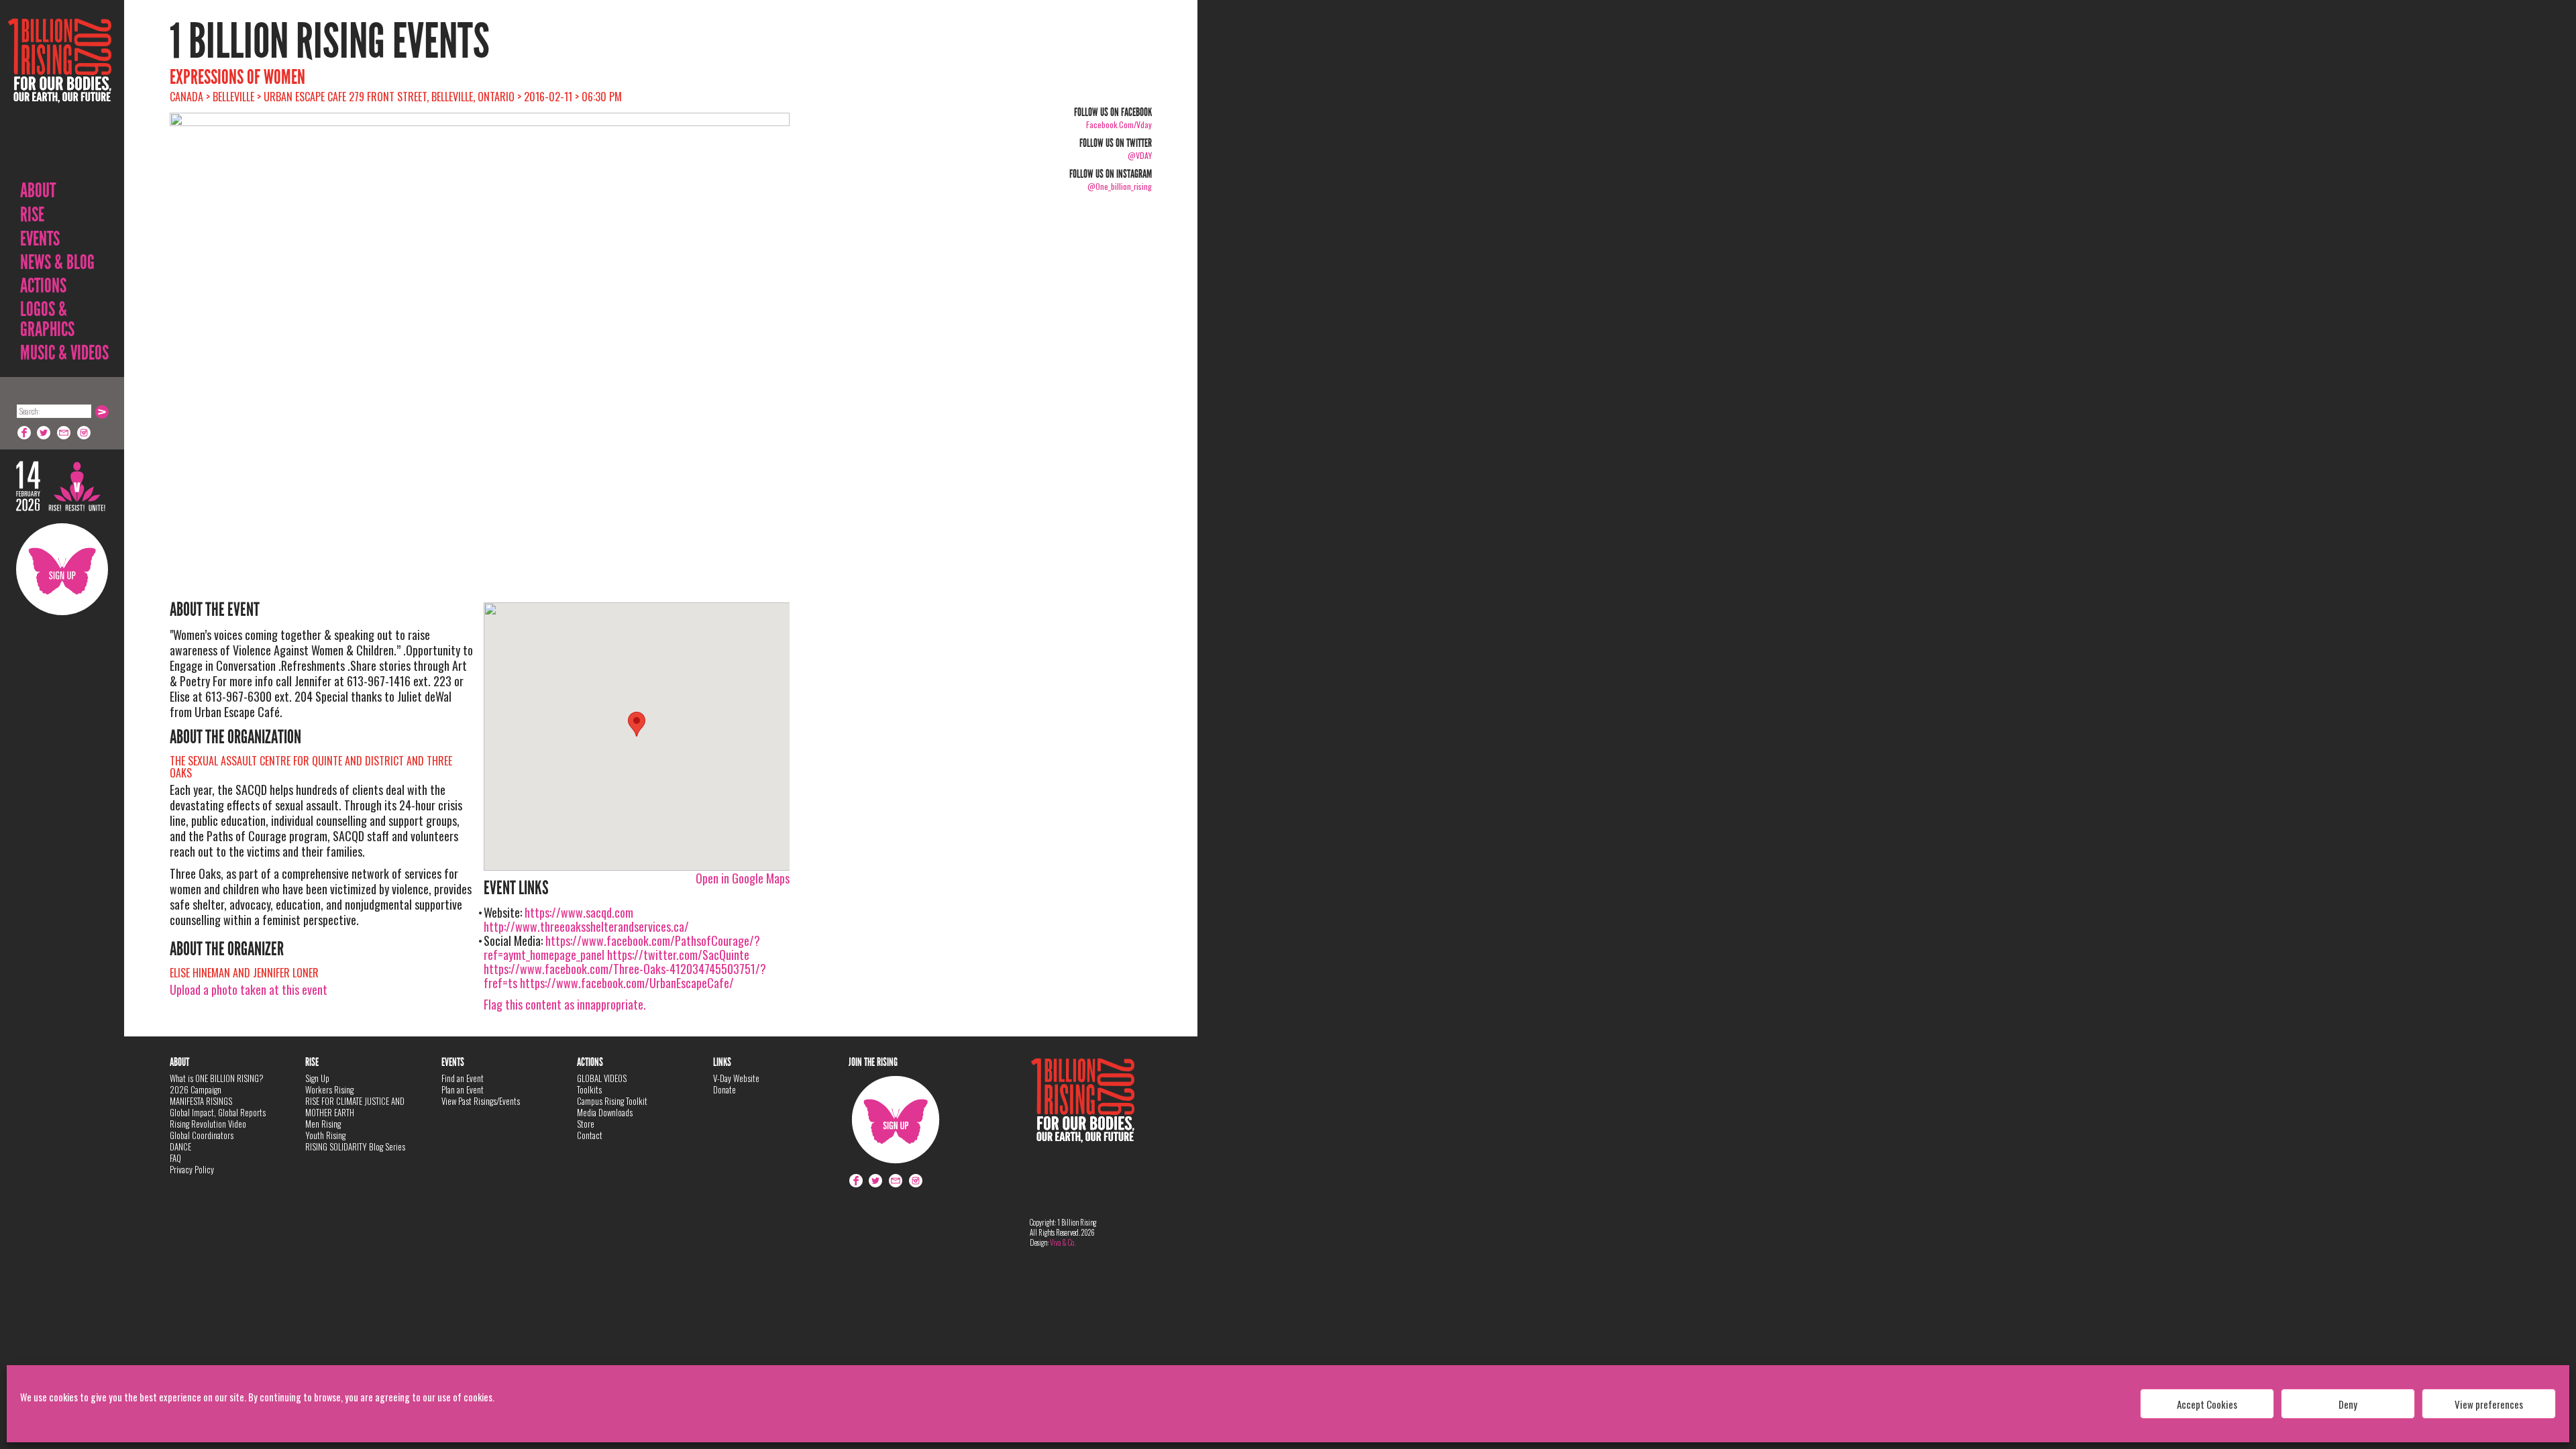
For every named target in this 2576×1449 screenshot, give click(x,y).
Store (586, 1124)
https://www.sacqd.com (579, 912)
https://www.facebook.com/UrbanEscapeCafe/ (627, 983)
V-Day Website (736, 1078)
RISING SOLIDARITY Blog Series (355, 1146)
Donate (724, 1089)
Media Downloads (605, 1112)
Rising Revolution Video (208, 1124)
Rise (32, 215)
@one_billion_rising (1120, 186)
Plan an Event (463, 1089)
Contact (590, 1135)
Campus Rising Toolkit (612, 1101)
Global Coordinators (202, 1135)
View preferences (2489, 1404)
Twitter (44, 433)
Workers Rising (329, 1089)
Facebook (24, 433)
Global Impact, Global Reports (218, 1112)
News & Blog (57, 262)
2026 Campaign (196, 1089)
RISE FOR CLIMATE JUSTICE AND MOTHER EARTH (355, 1107)
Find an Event (463, 1078)
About (38, 191)
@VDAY (1140, 155)
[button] (637, 724)
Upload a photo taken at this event (249, 989)
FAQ (175, 1158)
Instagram (85, 433)
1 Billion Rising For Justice (60, 94)
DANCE (180, 1146)
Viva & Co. (1063, 1242)
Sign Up (62, 569)
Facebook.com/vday (1119, 124)
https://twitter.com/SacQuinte (678, 955)
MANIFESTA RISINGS (201, 1101)
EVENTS (40, 239)
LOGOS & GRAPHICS (47, 319)
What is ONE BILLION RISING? (217, 1078)
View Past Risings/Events (481, 1101)
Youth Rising (325, 1135)
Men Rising (323, 1124)
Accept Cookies (2207, 1404)
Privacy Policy (192, 1169)
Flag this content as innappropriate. (565, 1004)
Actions (43, 286)
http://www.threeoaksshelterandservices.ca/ (586, 926)
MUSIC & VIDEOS (64, 353)
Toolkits (589, 1089)
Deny (2348, 1404)
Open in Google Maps (743, 878)
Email (64, 433)
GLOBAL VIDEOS (602, 1078)
